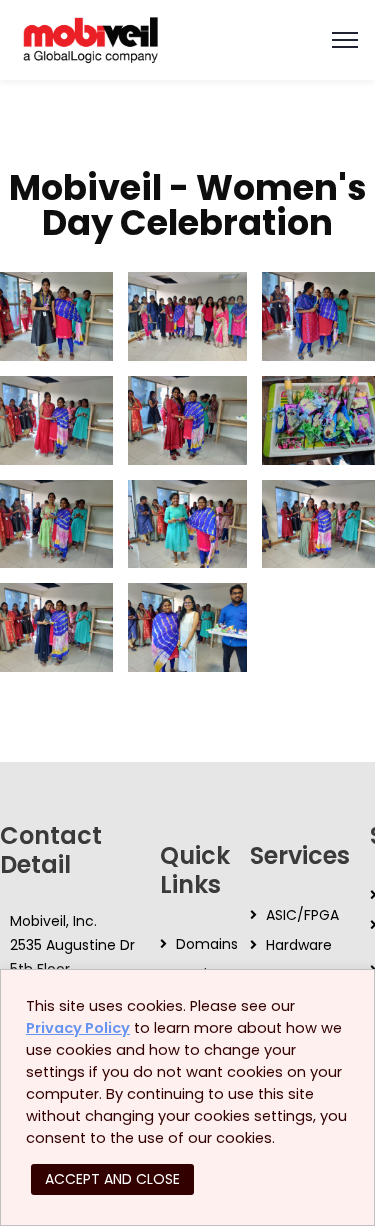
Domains (207, 944)
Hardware (299, 945)
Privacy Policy (78, 1028)
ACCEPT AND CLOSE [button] (112, 1179)
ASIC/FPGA (302, 915)
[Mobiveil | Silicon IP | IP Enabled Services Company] (90, 38)
